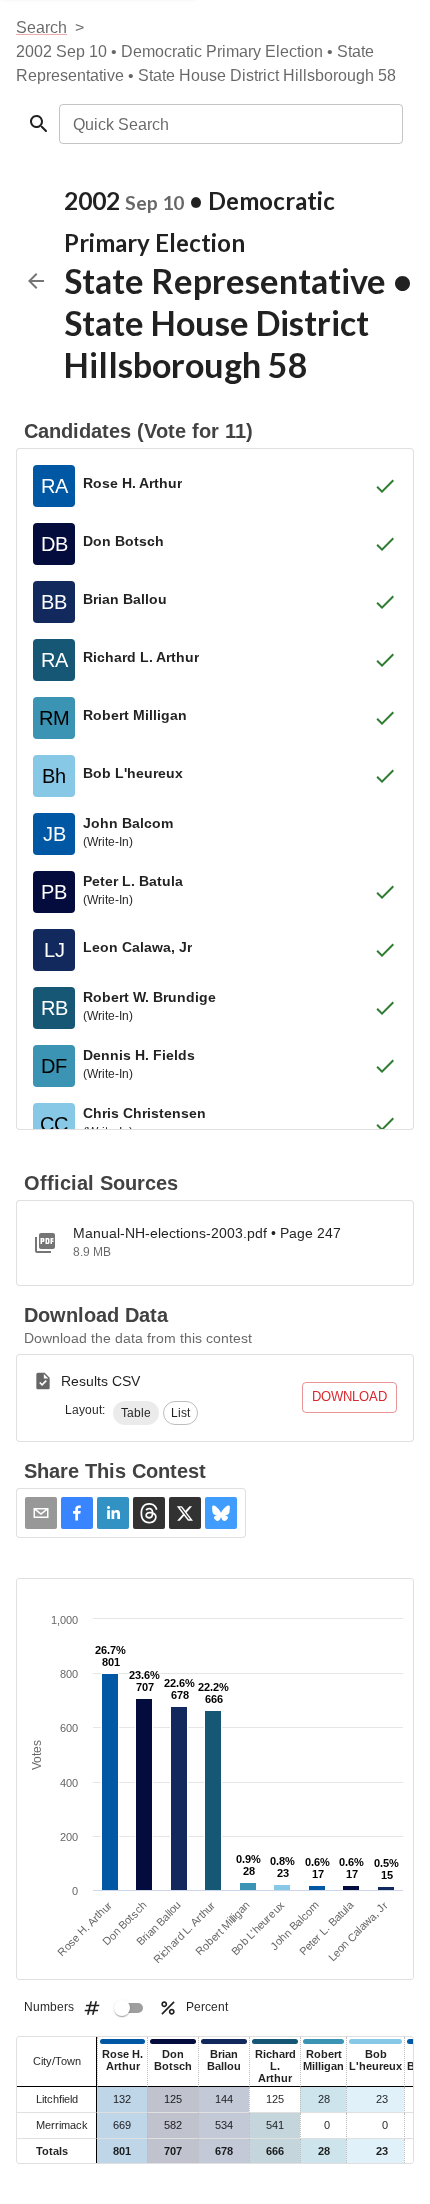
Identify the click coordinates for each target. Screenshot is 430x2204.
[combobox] (229, 124)
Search (41, 27)
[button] (136, 1413)
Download (349, 1396)
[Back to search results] (36, 281)
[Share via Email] (41, 1513)
